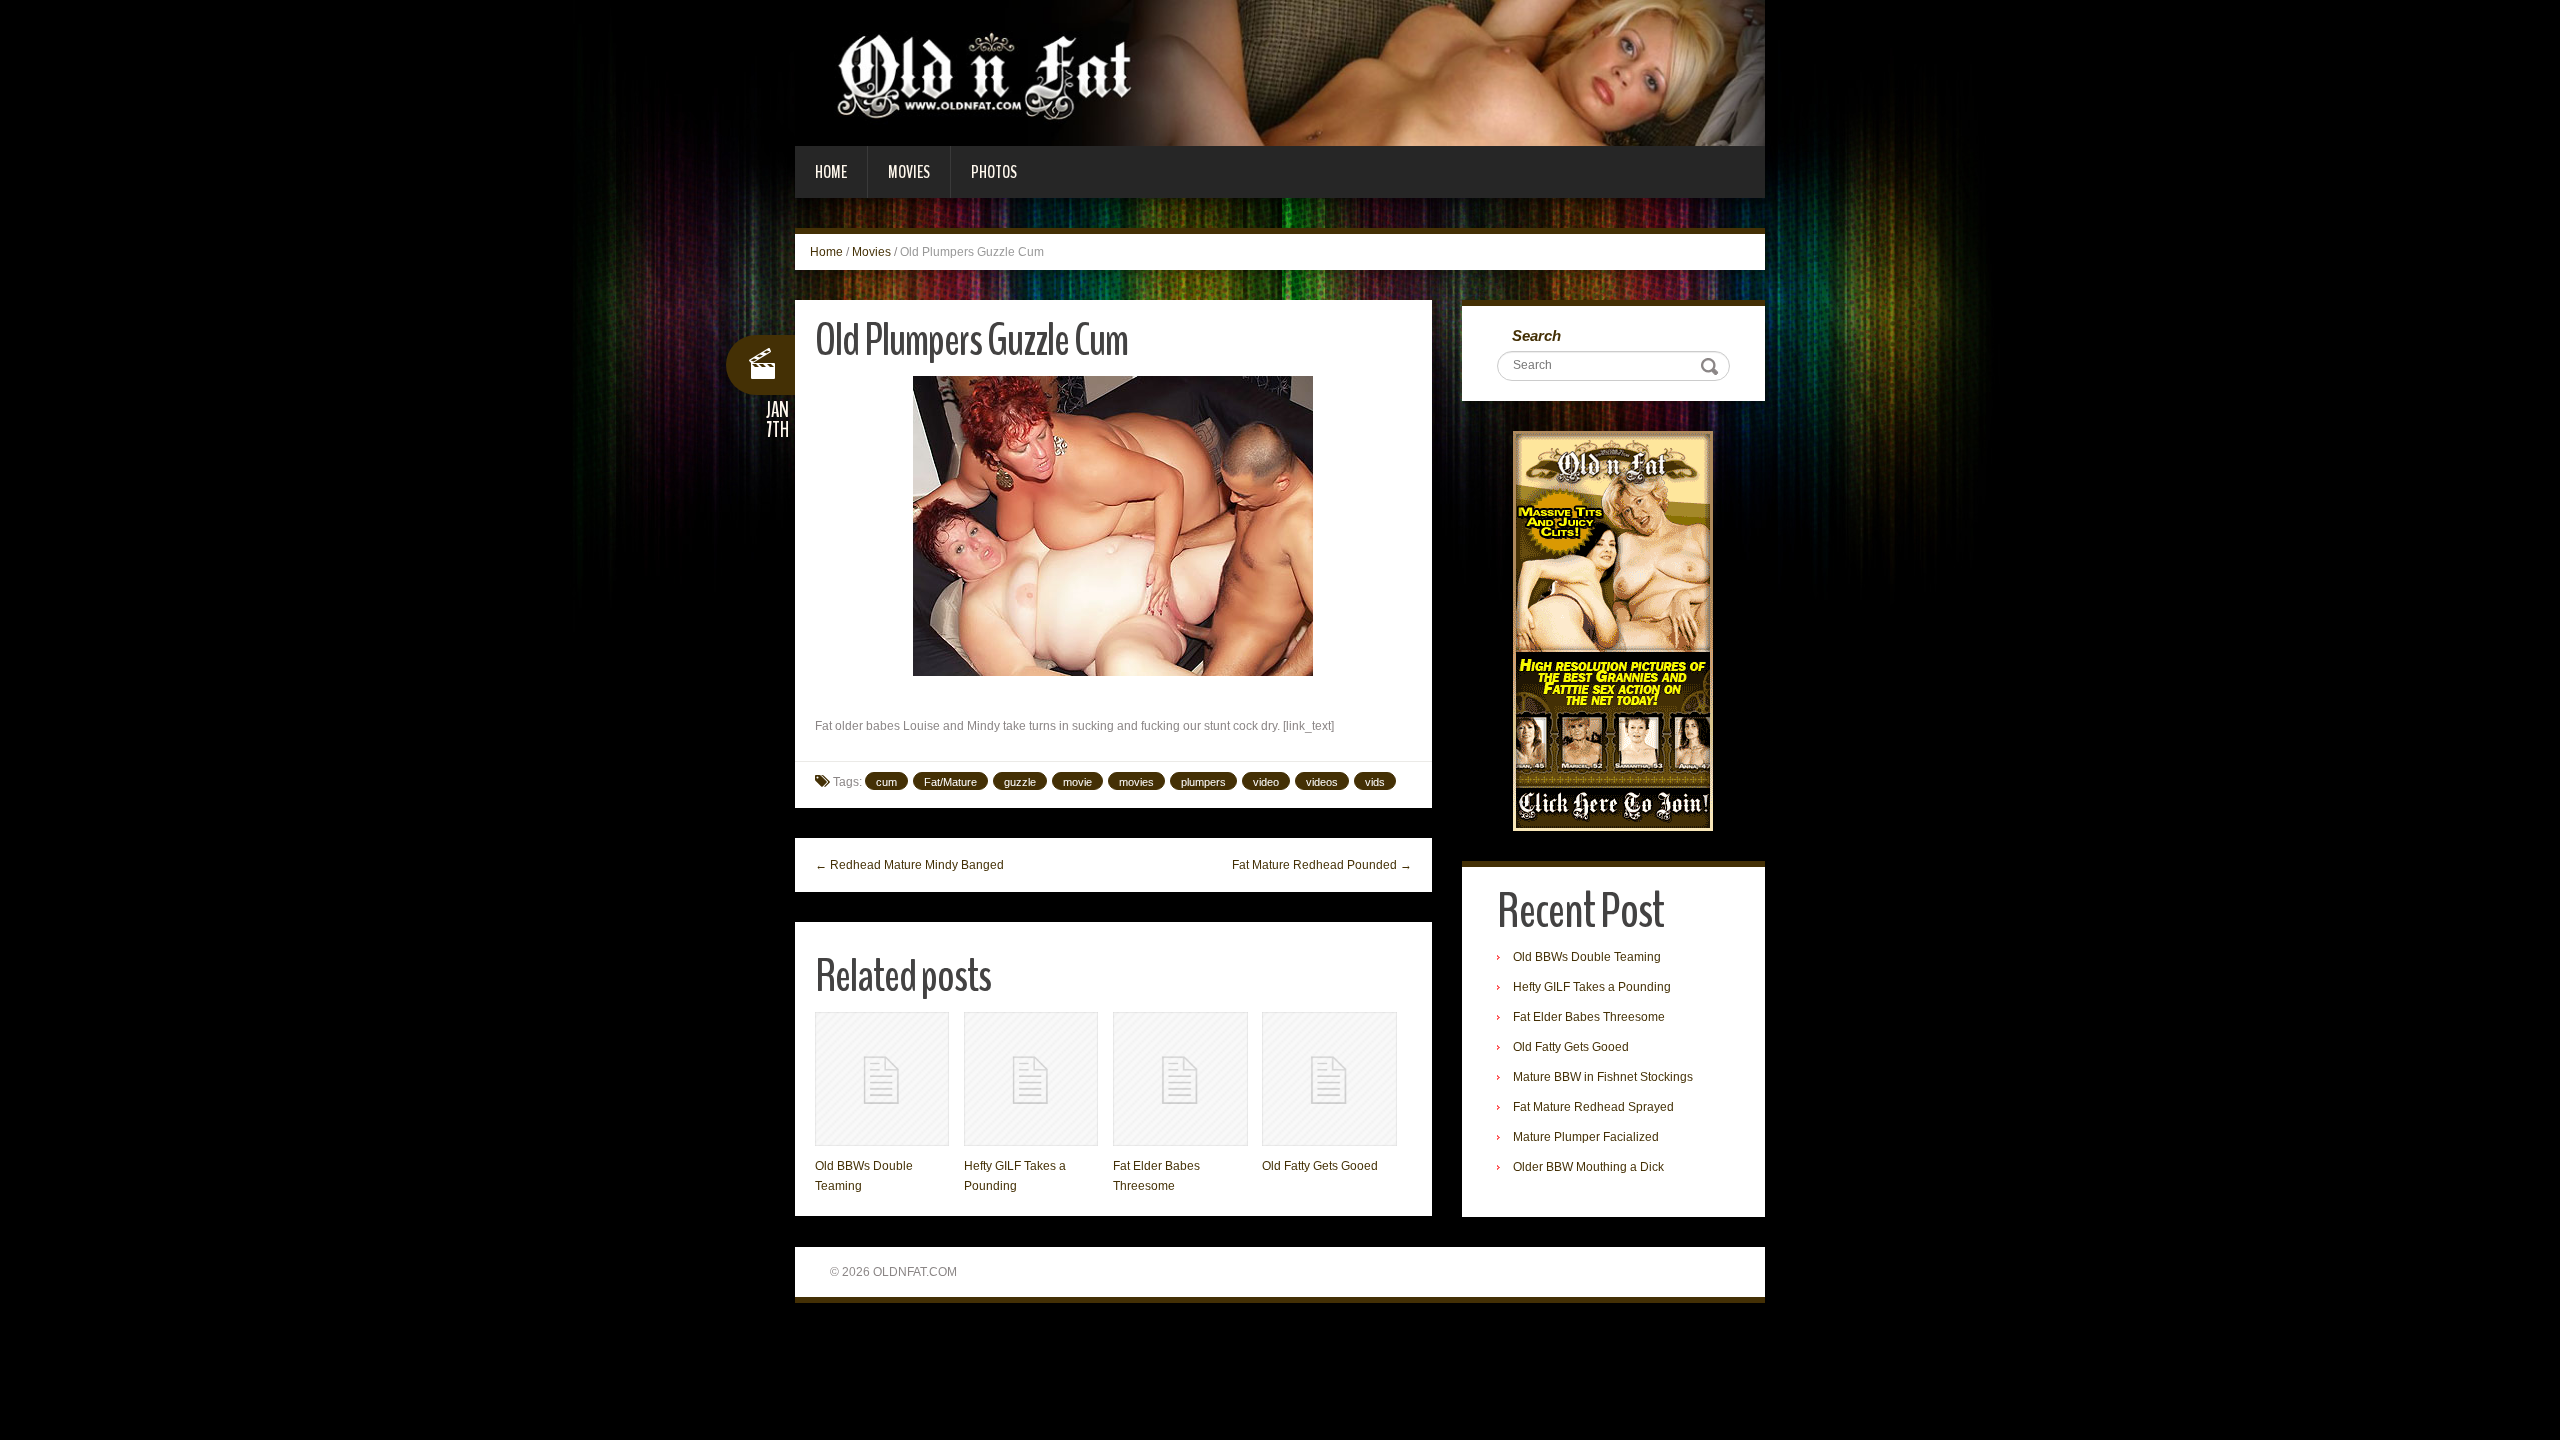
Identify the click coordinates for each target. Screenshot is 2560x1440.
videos (1322, 782)
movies (1136, 782)
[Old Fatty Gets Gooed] (1329, 1079)
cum (886, 782)
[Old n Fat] (1280, 72)
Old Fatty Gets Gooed (1320, 1166)
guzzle (1020, 782)
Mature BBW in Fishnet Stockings (1603, 1077)
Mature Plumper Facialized (1586, 1137)
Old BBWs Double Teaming (1587, 957)
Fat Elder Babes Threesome (1589, 1017)
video (1266, 782)
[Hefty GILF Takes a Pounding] (1031, 1079)
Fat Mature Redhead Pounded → (1322, 865)
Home (831, 172)
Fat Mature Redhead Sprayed (1593, 1107)
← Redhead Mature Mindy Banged (909, 865)
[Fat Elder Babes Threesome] (1180, 1079)
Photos (994, 172)
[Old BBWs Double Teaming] (882, 1079)
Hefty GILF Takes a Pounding (1592, 987)
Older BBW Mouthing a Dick (1588, 1167)
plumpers (1203, 782)
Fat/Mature (950, 782)
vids (1375, 782)
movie (1077, 782)
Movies (909, 172)
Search (1536, 335)
